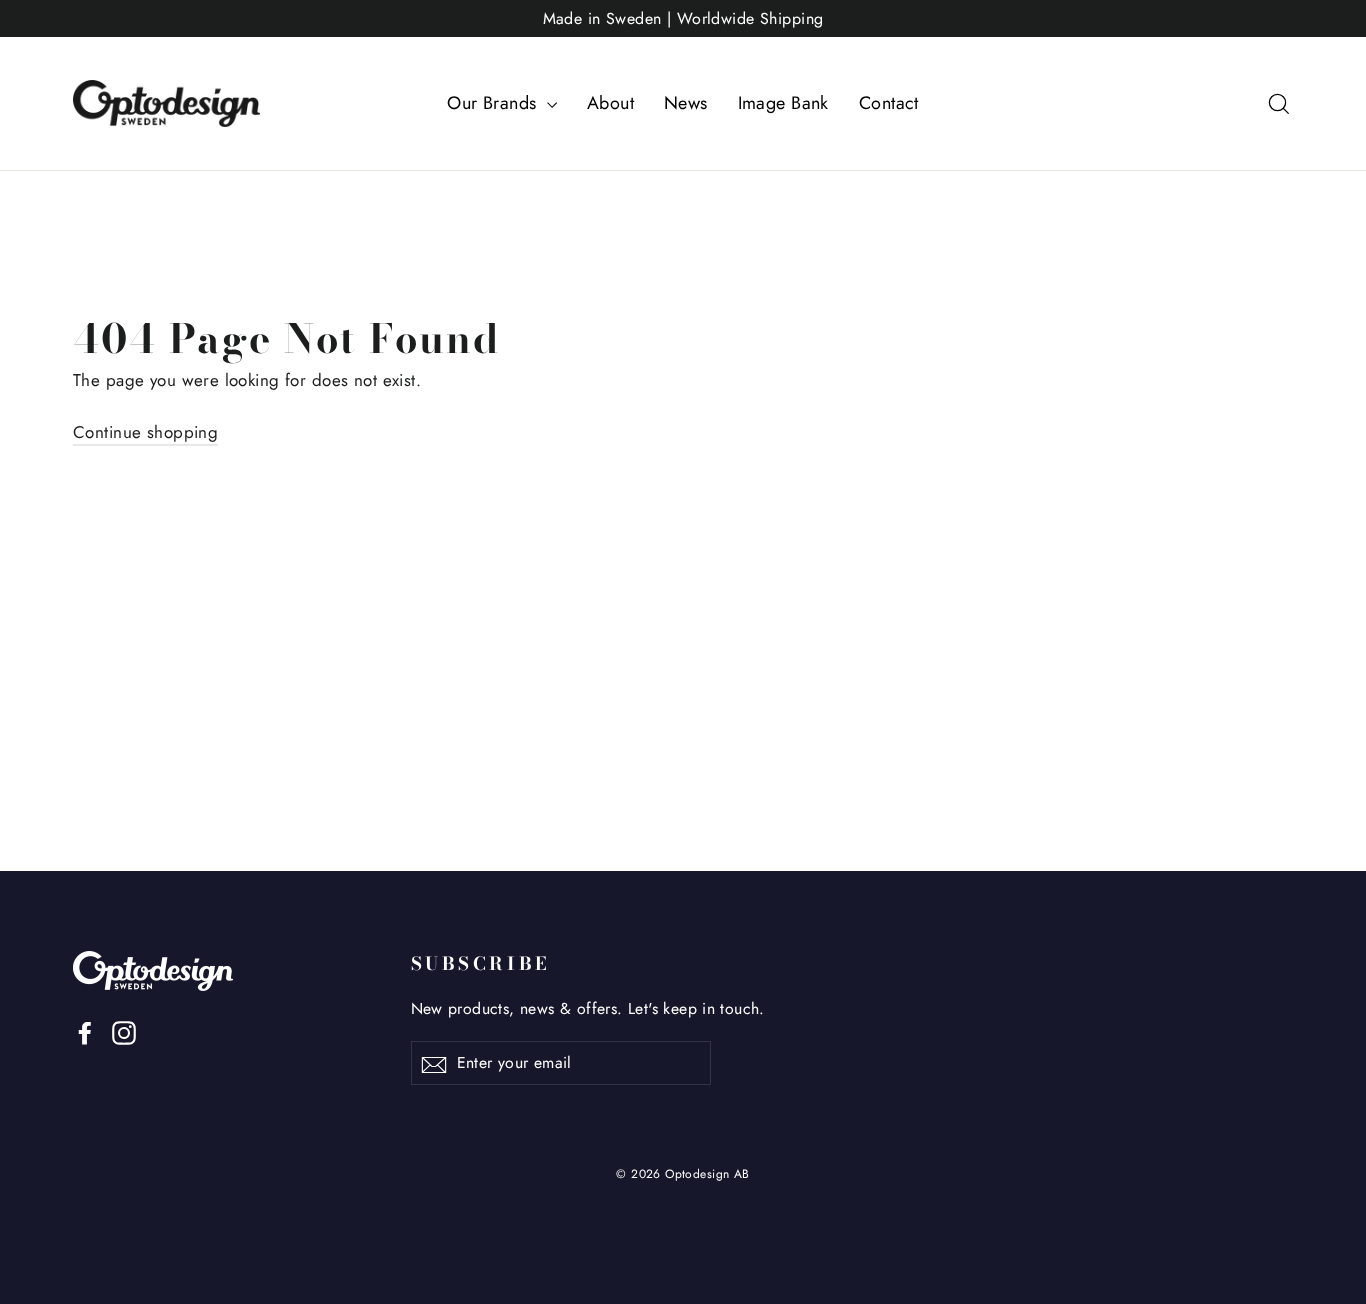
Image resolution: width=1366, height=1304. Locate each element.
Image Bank (783, 103)
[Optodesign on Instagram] (124, 1031)
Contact (889, 103)
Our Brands (494, 103)
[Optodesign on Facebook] (85, 1031)
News (686, 103)
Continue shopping (145, 432)
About (610, 103)
